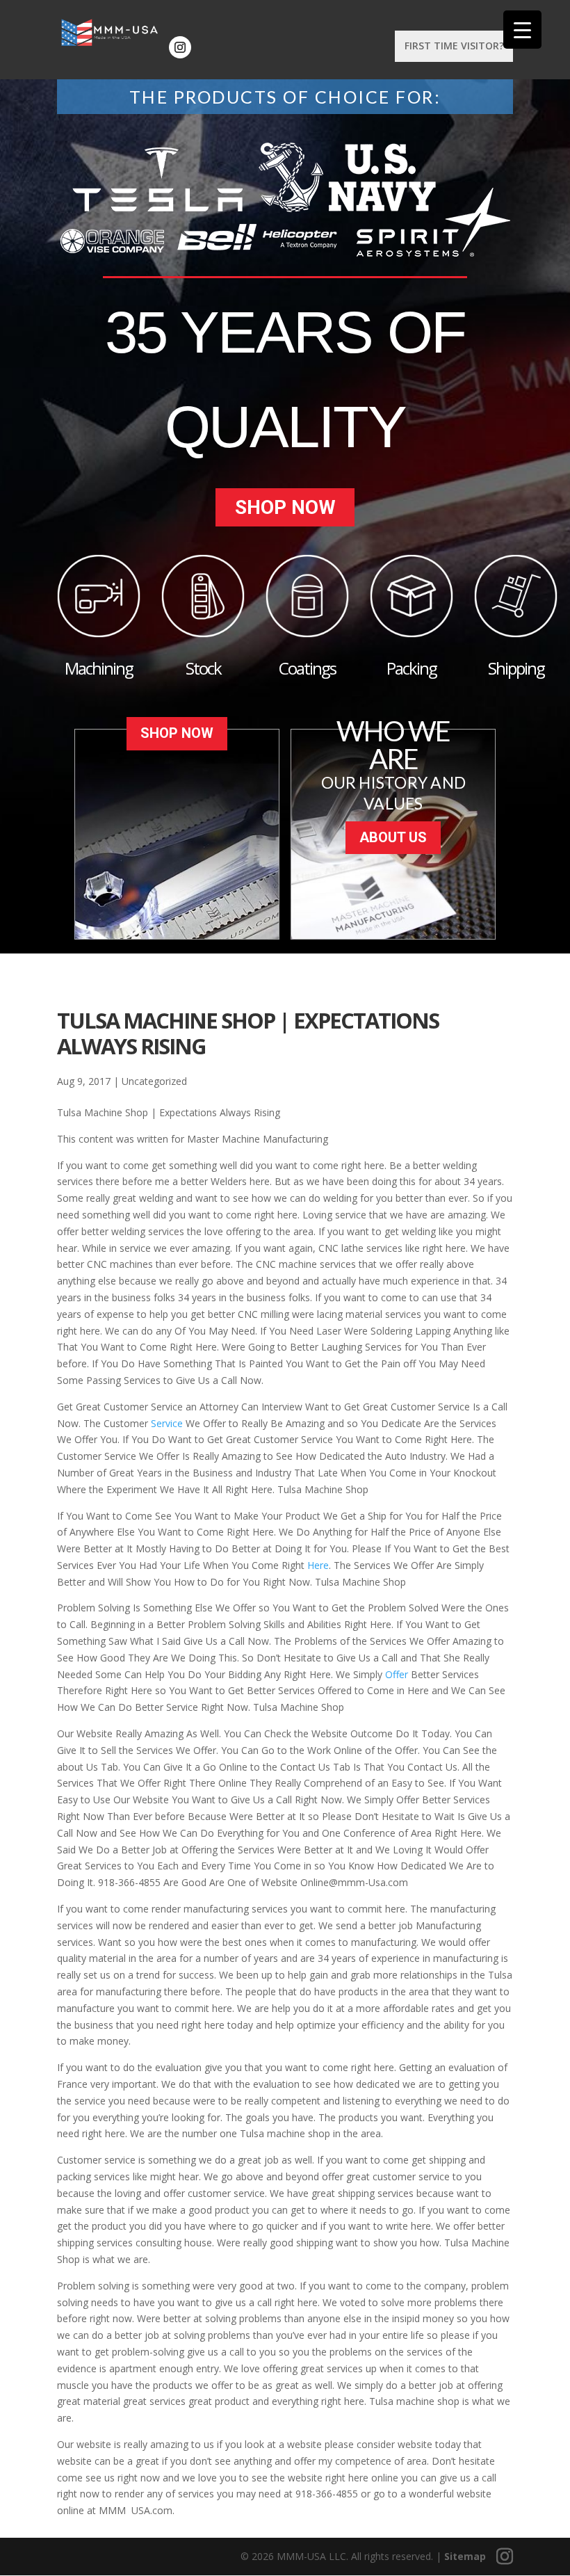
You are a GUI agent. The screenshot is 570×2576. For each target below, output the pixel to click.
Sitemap (465, 2556)
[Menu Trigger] (522, 30)
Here (318, 1565)
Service (167, 1423)
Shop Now (285, 507)
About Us (393, 837)
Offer (397, 1674)
